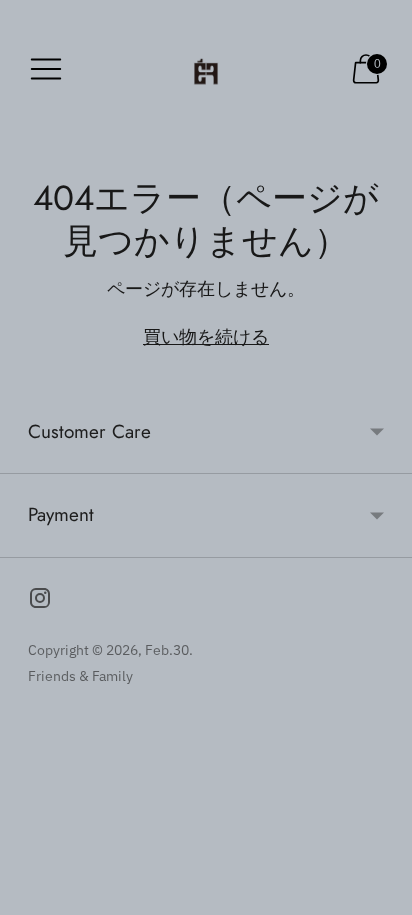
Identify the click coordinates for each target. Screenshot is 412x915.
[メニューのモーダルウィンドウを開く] (46, 69)
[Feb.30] (206, 68)
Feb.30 (167, 650)
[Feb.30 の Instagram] (40, 602)
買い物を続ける (206, 336)
